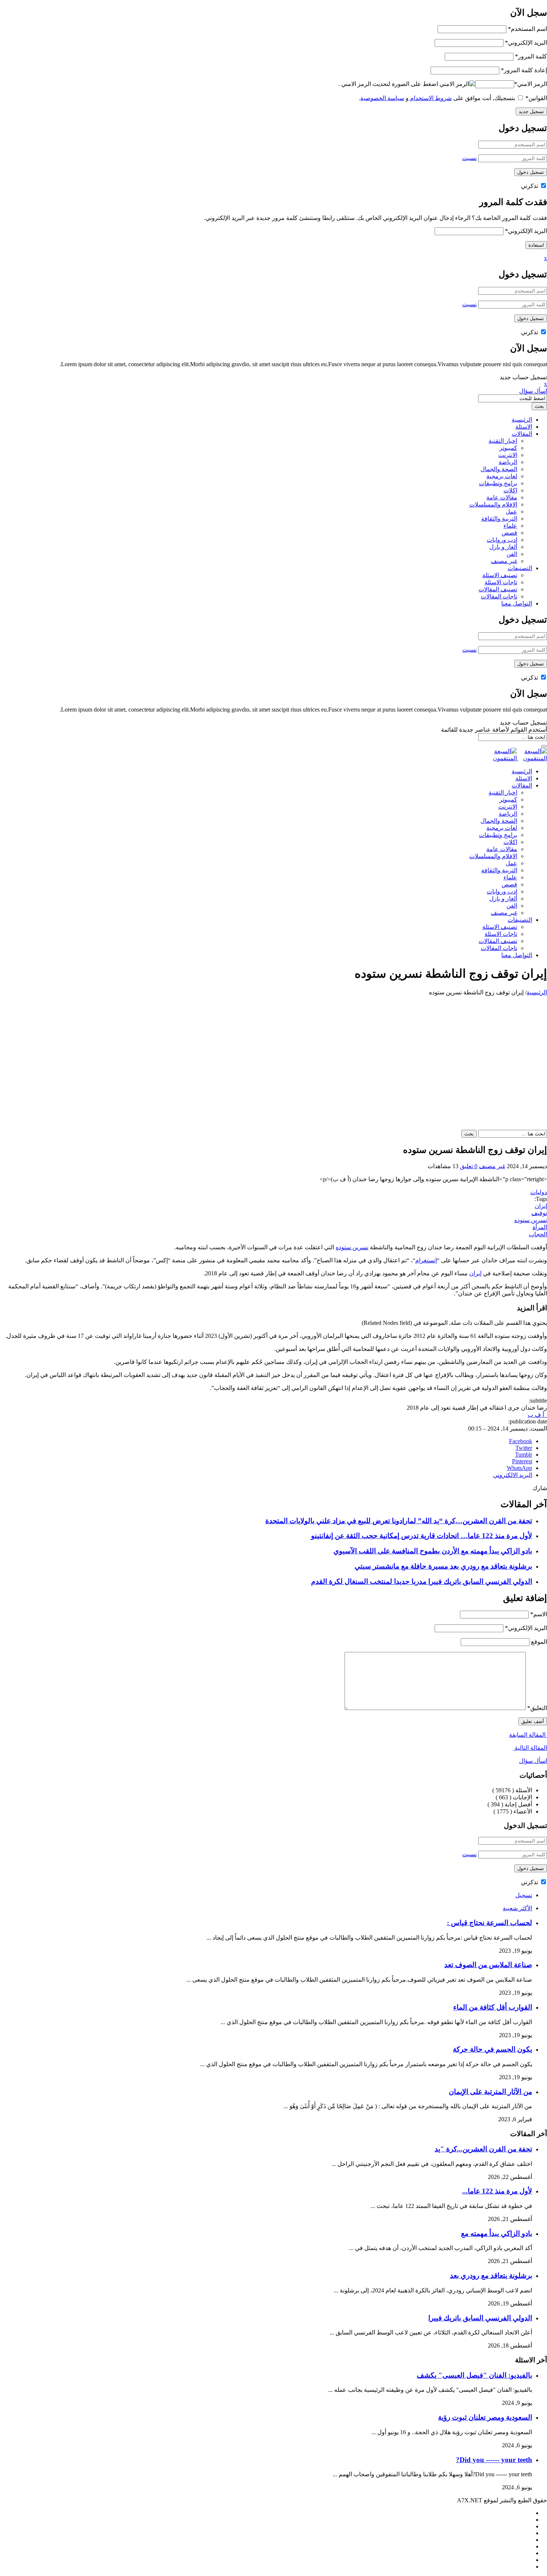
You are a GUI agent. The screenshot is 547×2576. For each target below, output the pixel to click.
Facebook (521, 1441)
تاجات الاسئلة (501, 582)
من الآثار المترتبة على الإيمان (490, 2092)
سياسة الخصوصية (382, 98)
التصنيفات (520, 568)
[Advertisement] (273, 1052)
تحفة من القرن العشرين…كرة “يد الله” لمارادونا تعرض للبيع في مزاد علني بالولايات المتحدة (399, 1521)
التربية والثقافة (499, 519)
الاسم (539, 1614)
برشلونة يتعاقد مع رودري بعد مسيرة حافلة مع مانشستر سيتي (443, 1566)
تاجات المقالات (499, 596)
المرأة (540, 1227)
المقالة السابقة (528, 1735)
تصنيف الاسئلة (500, 575)
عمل (511, 512)
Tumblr (524, 1455)
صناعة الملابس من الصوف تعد (488, 1965)
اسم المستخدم (527, 29)
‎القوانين (536, 98)
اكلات (510, 490)
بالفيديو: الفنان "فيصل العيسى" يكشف (474, 2375)
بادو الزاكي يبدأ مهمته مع (497, 2233)
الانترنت (508, 455)
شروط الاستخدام (430, 98)
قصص (509, 533)
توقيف (539, 1213)
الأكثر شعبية (517, 1908)
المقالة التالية (530, 1748)
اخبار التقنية (503, 441)
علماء (510, 526)
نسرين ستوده (531, 1220)
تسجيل (524, 1895)
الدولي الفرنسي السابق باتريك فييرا (480, 2318)
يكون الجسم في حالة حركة (492, 2049)
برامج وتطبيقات (498, 483)
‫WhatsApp (519, 1468)
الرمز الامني (531, 84)
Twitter (524, 1448)
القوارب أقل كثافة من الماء (493, 2007)
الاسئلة (524, 427)
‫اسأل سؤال (533, 391)
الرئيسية (522, 420)
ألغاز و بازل (503, 547)
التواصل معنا (517, 603)
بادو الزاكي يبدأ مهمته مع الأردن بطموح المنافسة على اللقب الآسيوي (433, 1551)
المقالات (522, 434)
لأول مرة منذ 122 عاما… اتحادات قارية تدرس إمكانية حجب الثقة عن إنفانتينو (422, 1536)
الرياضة (508, 462)
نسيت (469, 158)
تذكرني (530, 186)
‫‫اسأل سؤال (533, 1761)
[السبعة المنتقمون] (518, 758)
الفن (512, 554)
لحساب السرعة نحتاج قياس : (490, 1923)
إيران (541, 1206)
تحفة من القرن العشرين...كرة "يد (483, 2149)
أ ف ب (537, 1415)
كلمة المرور (531, 56)
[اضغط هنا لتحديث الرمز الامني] (457, 84)
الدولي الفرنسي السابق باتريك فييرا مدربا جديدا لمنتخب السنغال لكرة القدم (422, 1581)
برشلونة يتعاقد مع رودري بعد (491, 2275)
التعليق (537, 1708)
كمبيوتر (508, 448)
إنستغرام (426, 1260)
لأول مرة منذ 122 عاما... (497, 2191)
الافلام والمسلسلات (493, 504)
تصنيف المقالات (498, 589)
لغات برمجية (502, 476)
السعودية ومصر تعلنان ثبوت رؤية (485, 2417)
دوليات (539, 1192)
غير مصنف (504, 561)
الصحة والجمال (499, 469)
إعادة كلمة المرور (524, 70)
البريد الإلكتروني (526, 43)
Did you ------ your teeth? (494, 2460)
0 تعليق (469, 1166)
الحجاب (538, 1234)
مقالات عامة (502, 497)
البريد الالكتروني (513, 1475)
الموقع (539, 1642)
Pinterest (522, 1461)
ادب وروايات (502, 540)
